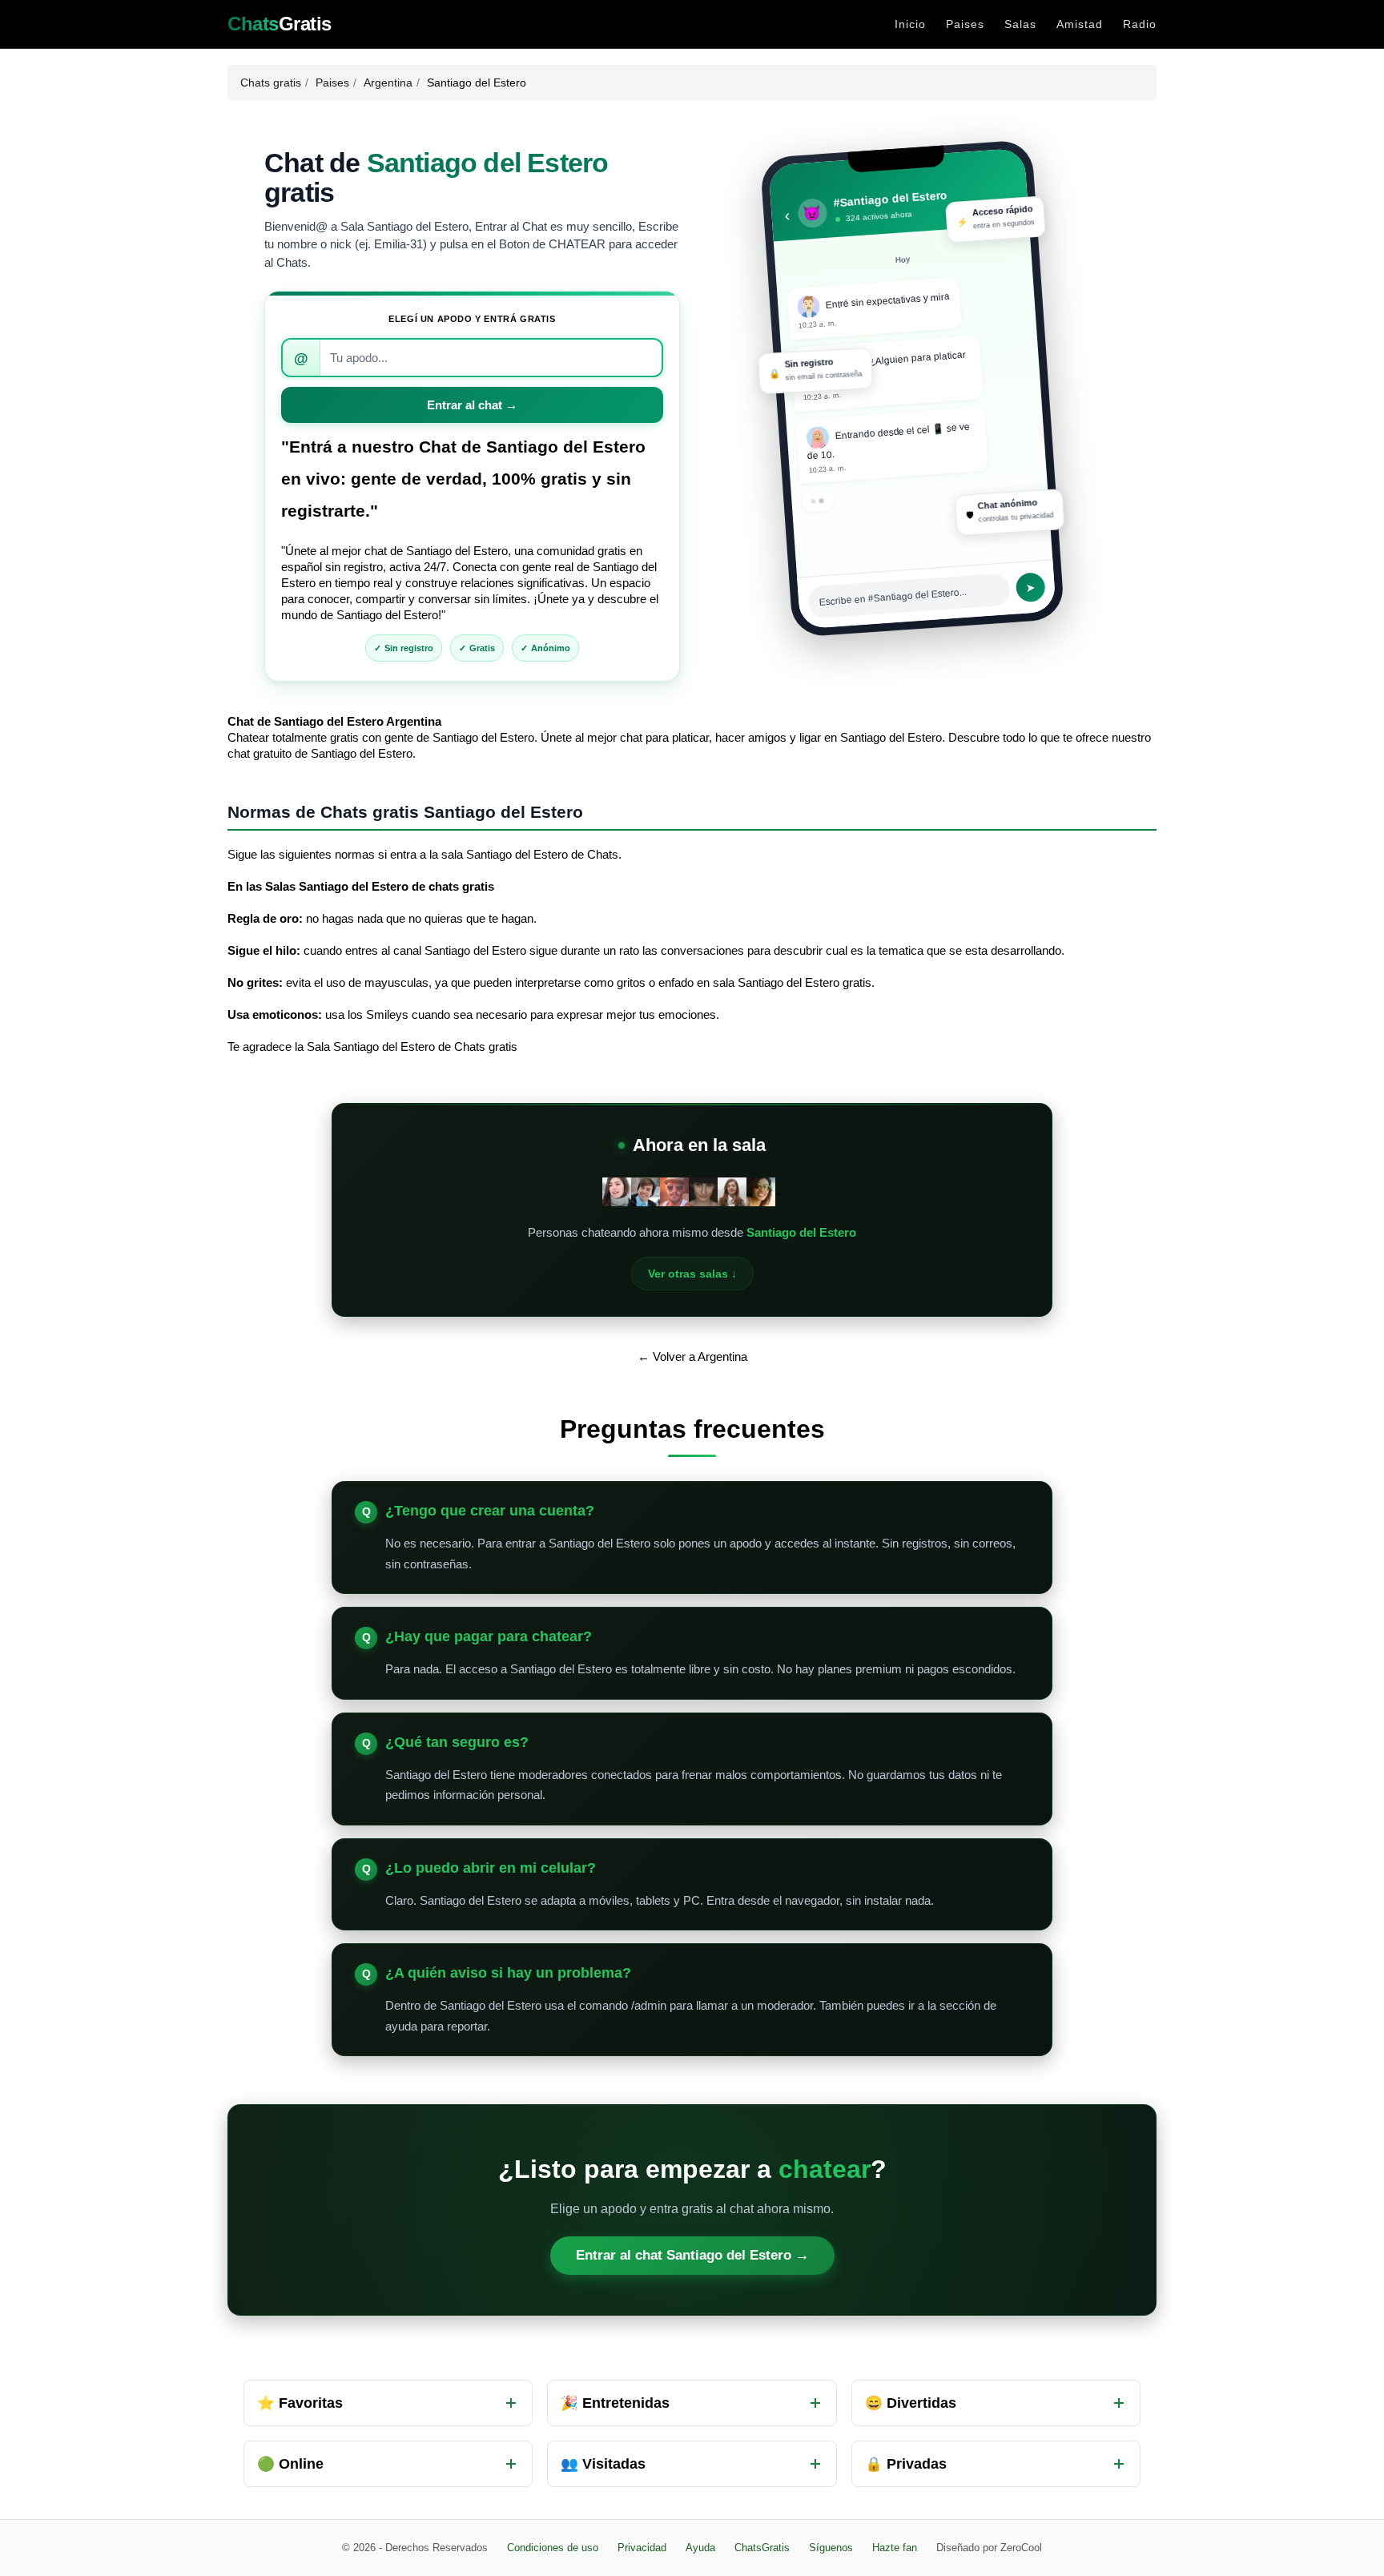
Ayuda (700, 2548)
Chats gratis (271, 83)
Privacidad (642, 2548)
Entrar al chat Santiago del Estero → (692, 2255)
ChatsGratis (762, 2548)
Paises (965, 24)
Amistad (1080, 24)
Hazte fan (895, 2548)
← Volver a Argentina (692, 1356)
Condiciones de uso (553, 2548)
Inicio (910, 24)
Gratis (280, 24)
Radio (1140, 24)
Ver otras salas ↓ (692, 1274)
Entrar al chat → (472, 405)
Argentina (388, 83)
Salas (1020, 24)
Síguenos (831, 2548)
